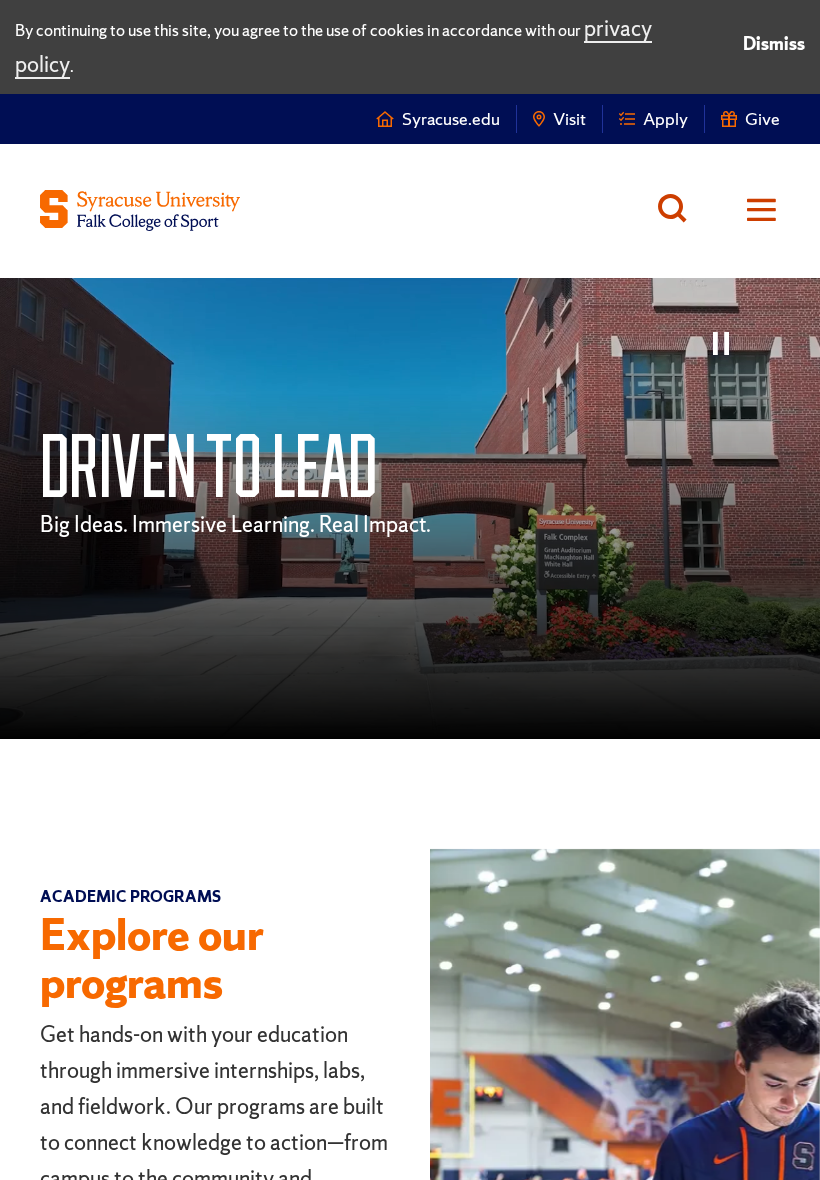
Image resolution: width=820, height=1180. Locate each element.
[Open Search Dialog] (677, 211)
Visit (569, 118)
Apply (665, 118)
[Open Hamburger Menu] (748, 211)
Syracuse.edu (451, 118)
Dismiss (774, 43)
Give (762, 118)
